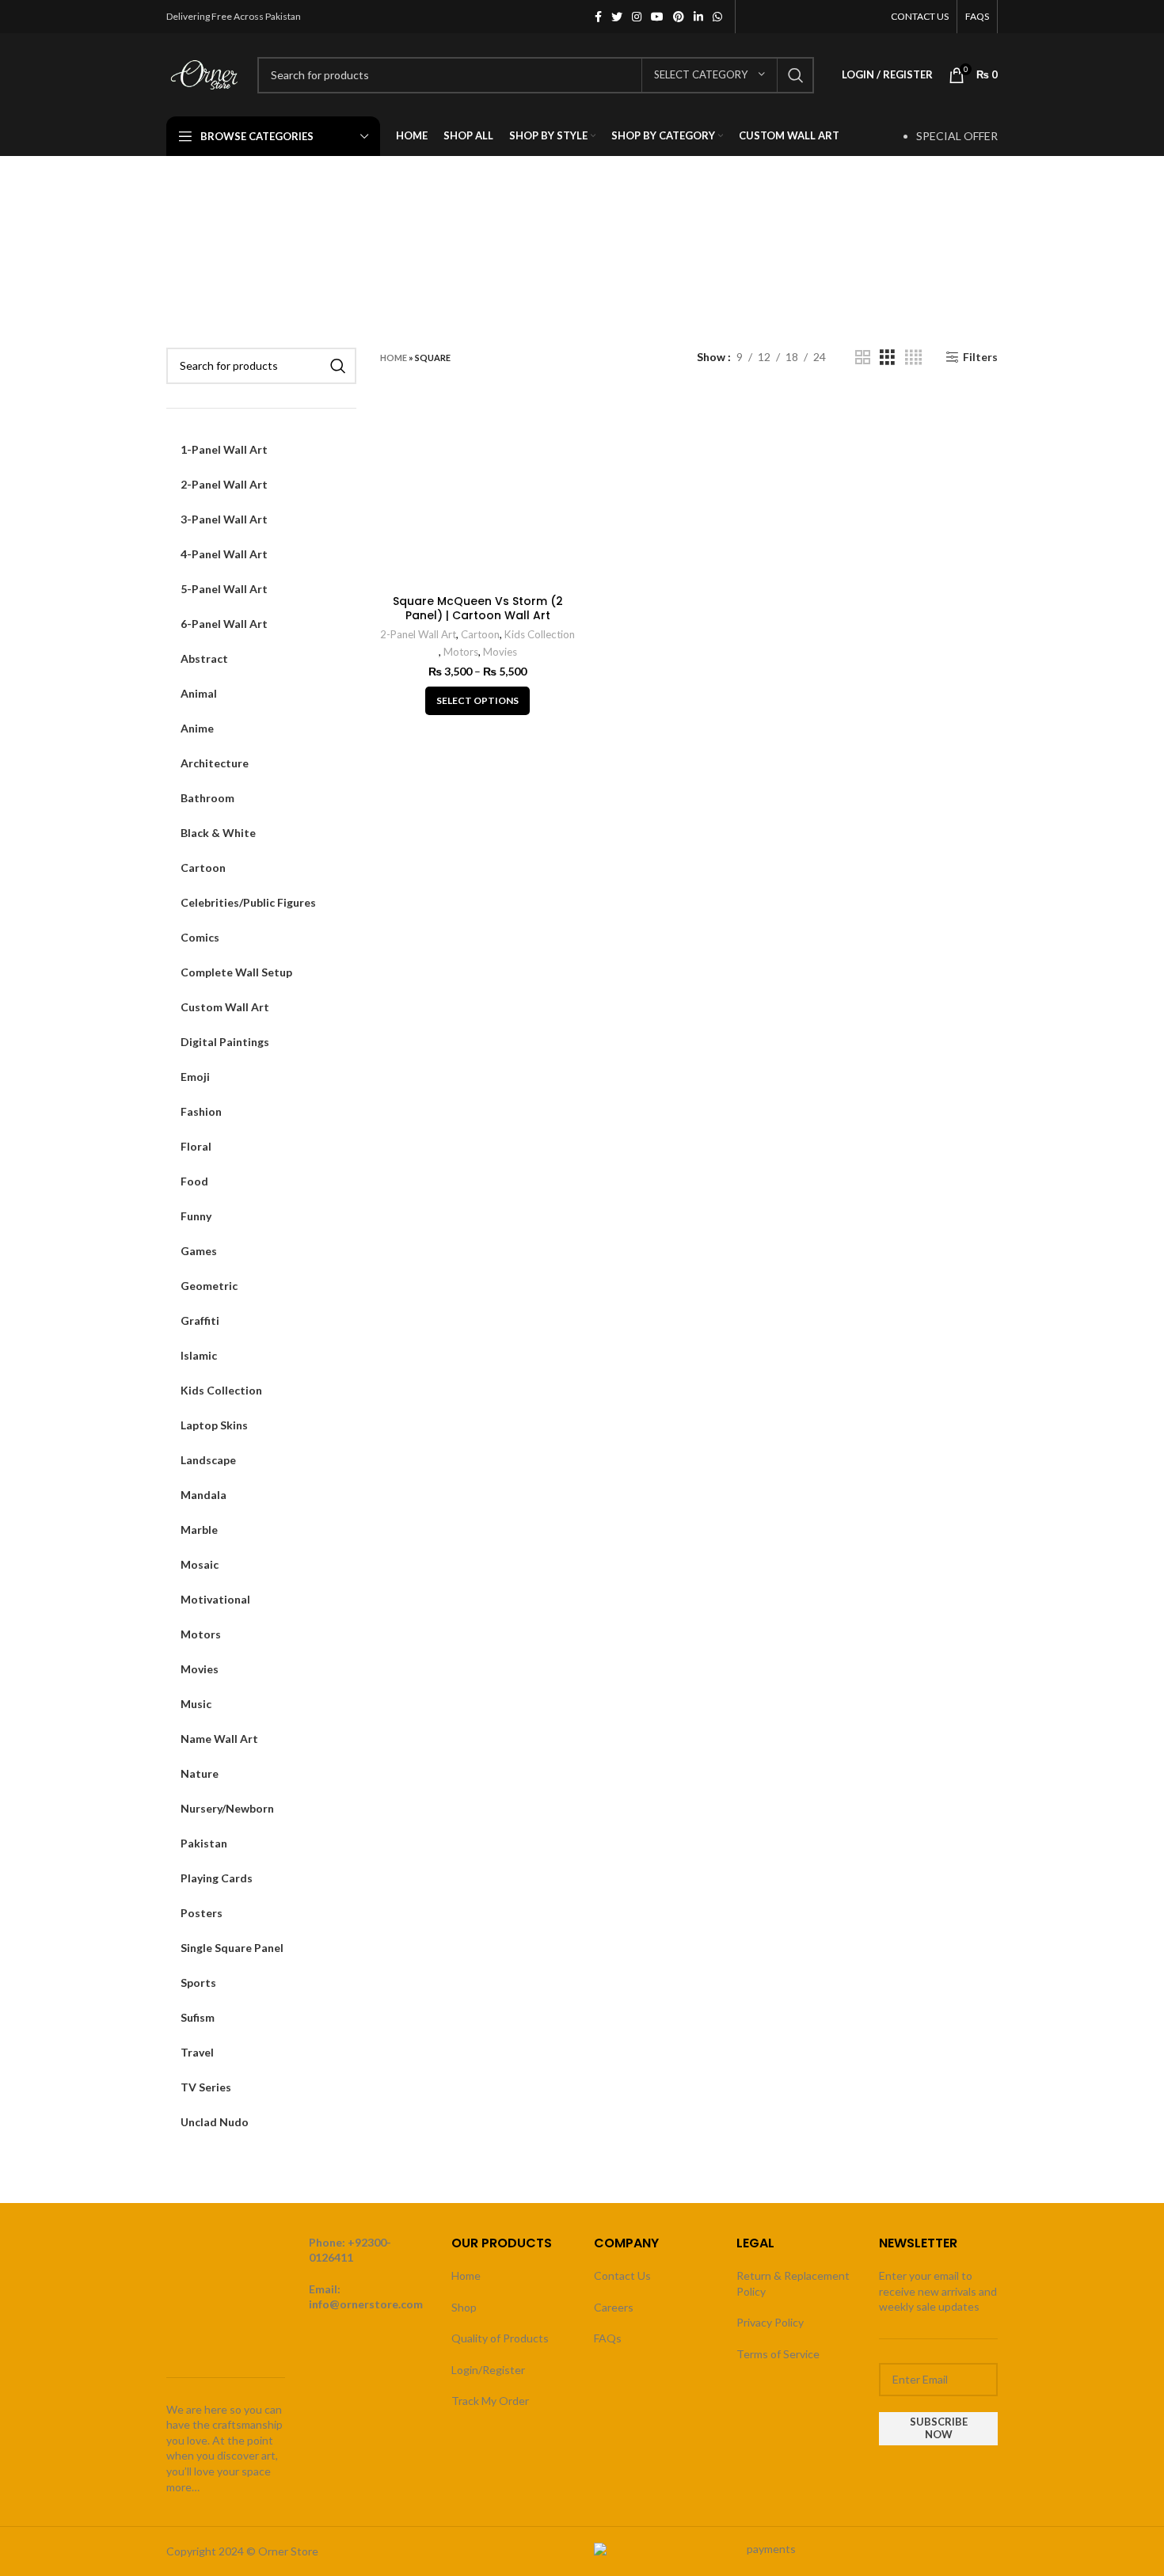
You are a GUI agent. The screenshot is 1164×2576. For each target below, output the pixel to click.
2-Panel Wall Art (418, 634)
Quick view (564, 417)
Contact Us (622, 2275)
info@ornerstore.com (366, 2304)
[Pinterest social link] (679, 17)
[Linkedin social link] (698, 17)
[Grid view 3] (887, 358)
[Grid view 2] (863, 358)
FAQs (608, 2338)
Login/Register (488, 2370)
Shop (464, 2307)
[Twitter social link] (617, 17)
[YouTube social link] (657, 17)
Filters (980, 357)
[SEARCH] (796, 75)
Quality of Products (500, 2338)
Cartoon (480, 634)
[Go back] (186, 236)
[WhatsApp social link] (717, 17)
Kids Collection (540, 634)
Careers (614, 2307)
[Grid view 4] (913, 358)
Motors (461, 652)
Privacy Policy (770, 2322)
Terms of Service (778, 2354)
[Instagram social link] (637, 17)
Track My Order (490, 2401)
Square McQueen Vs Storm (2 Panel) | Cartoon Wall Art (478, 608)
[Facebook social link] (598, 17)
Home (394, 358)
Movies (500, 652)
